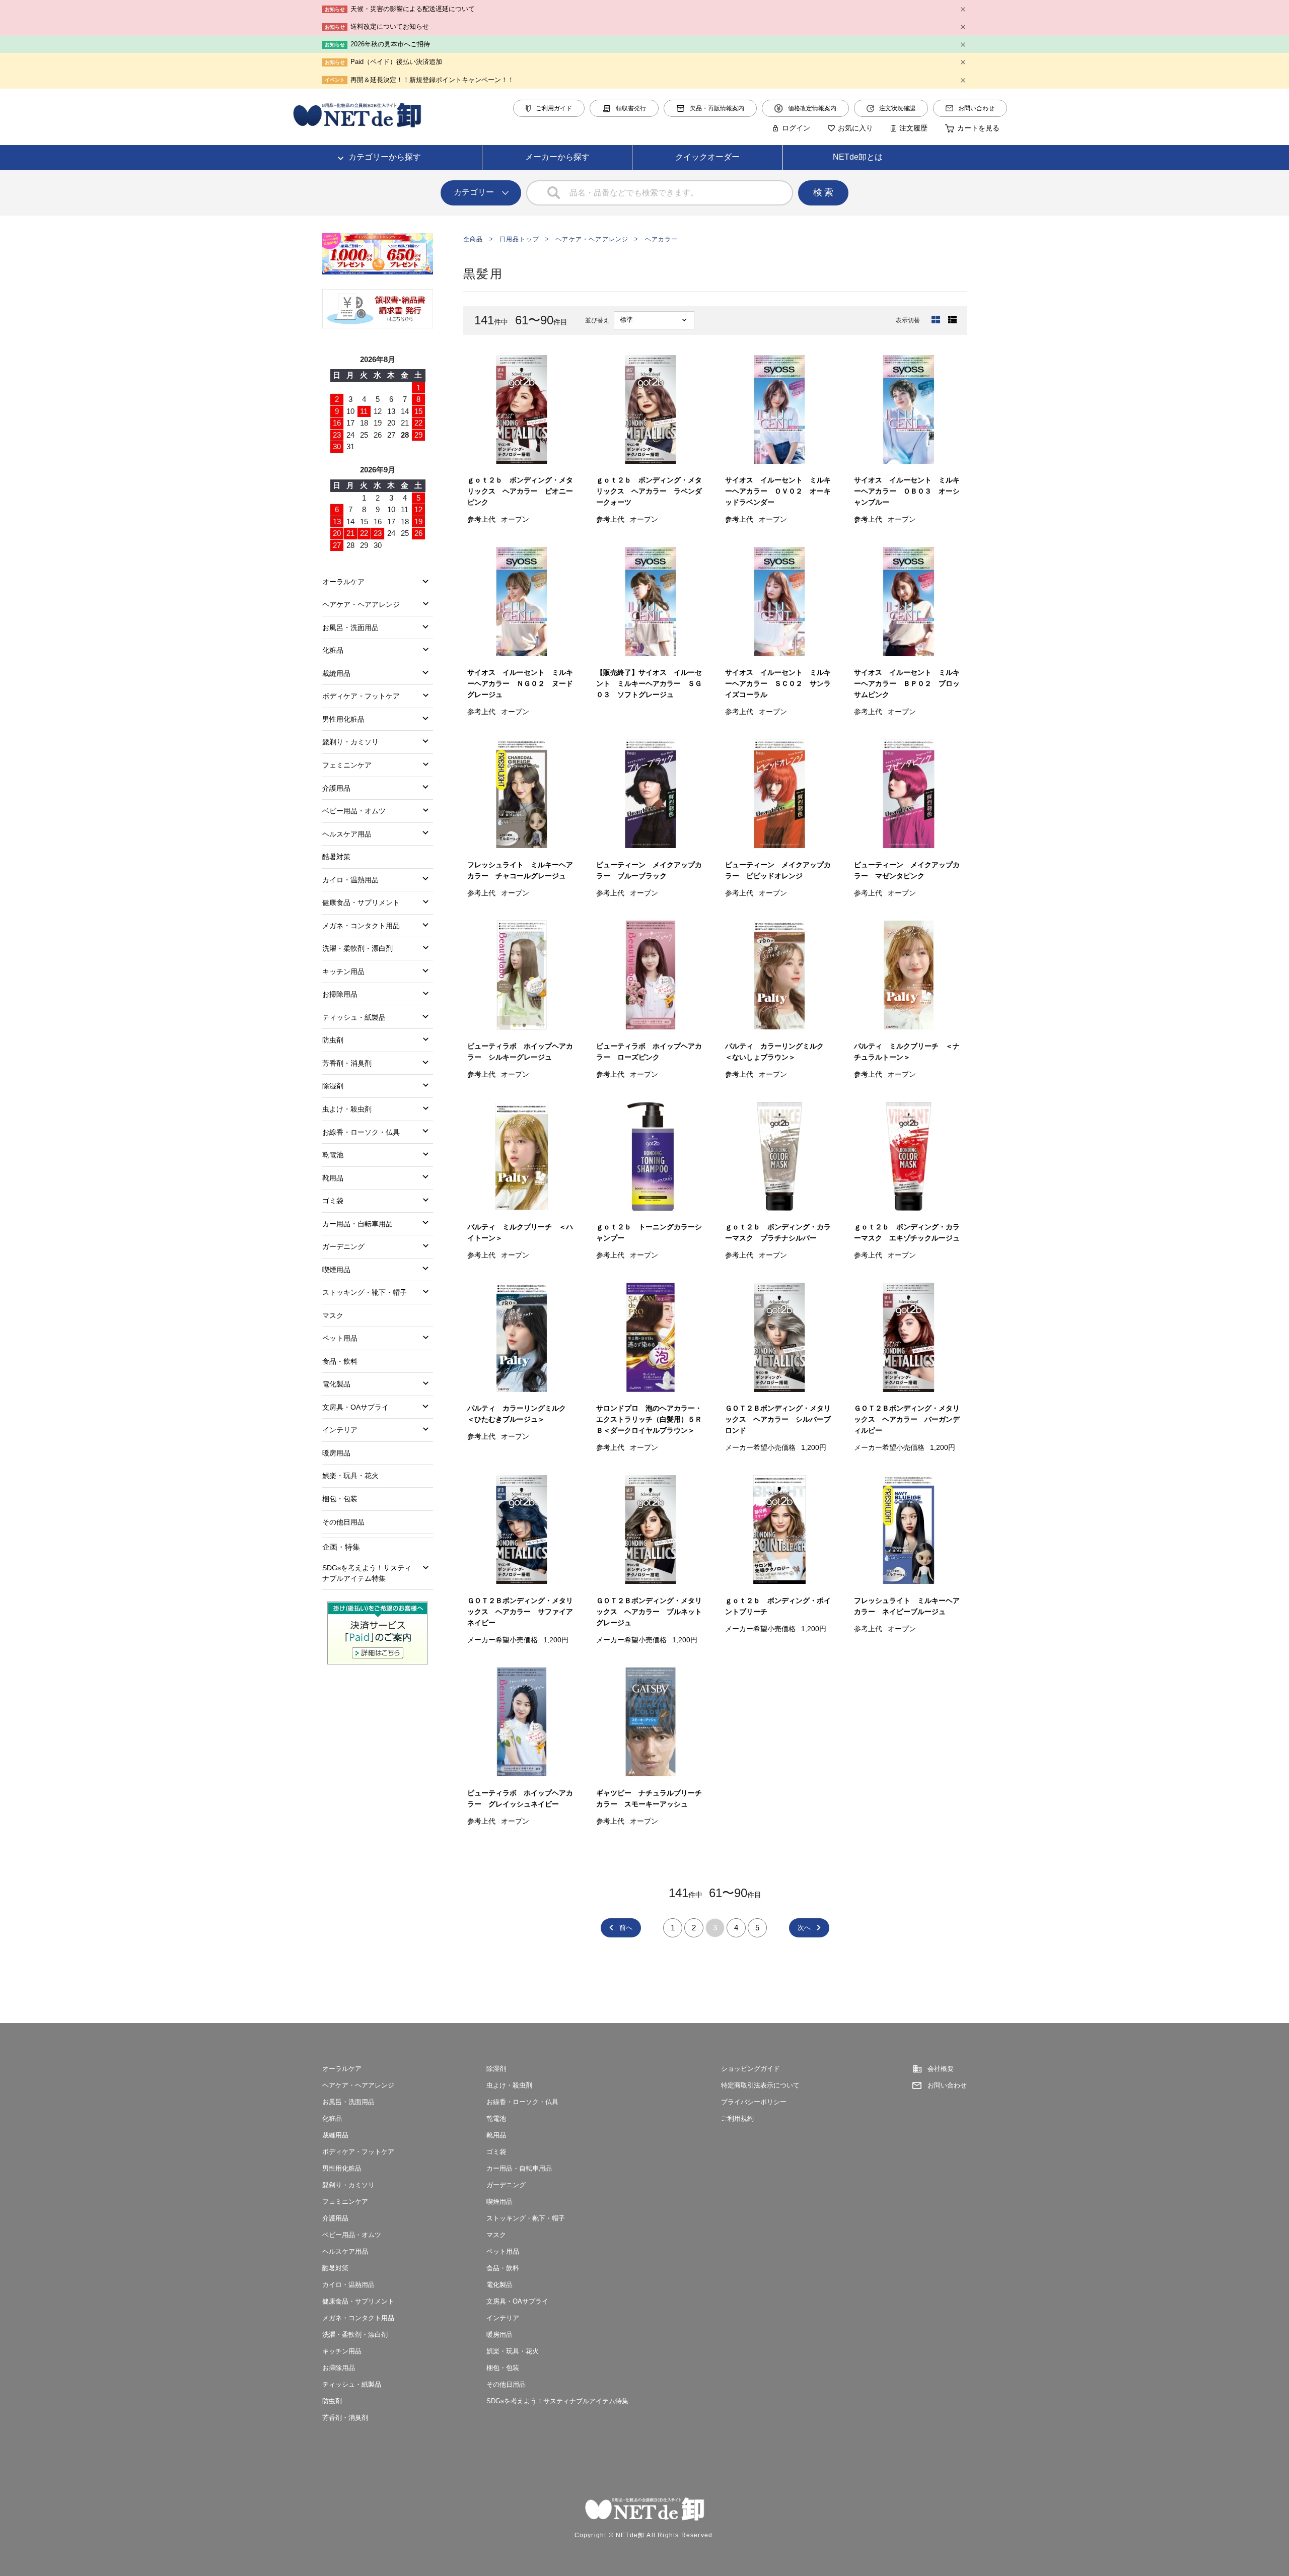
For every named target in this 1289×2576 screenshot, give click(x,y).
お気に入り (855, 128)
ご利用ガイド (554, 108)
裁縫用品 (336, 673)
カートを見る (978, 128)
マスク (333, 1315)
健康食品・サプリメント (361, 902)
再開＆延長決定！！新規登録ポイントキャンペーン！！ (432, 80)
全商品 (473, 239)
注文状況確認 (897, 108)
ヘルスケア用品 (347, 834)
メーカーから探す (557, 157)
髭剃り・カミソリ (350, 742)
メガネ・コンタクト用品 (361, 926)
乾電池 (333, 1155)
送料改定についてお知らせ (390, 26)
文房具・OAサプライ (355, 1407)
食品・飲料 (340, 1361)
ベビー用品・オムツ (354, 811)
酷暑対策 (336, 857)
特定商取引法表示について (760, 2085)
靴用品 (333, 1178)
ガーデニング (343, 1246)
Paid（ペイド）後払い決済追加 (396, 62)
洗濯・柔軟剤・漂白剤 (357, 948)
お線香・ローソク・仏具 (361, 1132)
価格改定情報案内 (812, 108)
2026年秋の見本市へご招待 (390, 44)
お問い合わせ (976, 108)
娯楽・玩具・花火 (350, 1476)
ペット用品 (340, 1338)
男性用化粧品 (343, 719)
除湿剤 (333, 1086)
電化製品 (336, 1384)
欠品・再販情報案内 (717, 108)
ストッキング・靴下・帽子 (365, 1292)
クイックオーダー (707, 157)
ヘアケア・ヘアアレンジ (592, 239)
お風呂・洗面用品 (350, 628)
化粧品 (333, 650)
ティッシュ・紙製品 (354, 1017)
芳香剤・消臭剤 (347, 1063)
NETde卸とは (858, 157)
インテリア (340, 1430)
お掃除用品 (340, 994)
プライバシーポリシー (754, 2102)
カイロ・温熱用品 (350, 880)
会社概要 (941, 2069)
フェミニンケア (347, 765)
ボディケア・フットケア (361, 696)
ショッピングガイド (750, 2069)
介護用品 (336, 788)
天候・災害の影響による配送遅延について (413, 9)
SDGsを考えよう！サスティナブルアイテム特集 (367, 1573)
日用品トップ (519, 239)
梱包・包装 (340, 1499)
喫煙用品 (336, 1270)
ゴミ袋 (333, 1201)
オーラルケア (343, 582)
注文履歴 (913, 128)
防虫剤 (333, 1040)
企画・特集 (341, 1547)
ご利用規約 (737, 2118)
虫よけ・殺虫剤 (347, 1109)
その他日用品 (343, 1522)
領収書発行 (631, 108)
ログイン (796, 128)
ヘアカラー (662, 239)
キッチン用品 (343, 971)
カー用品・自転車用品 (357, 1224)
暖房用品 (336, 1453)
